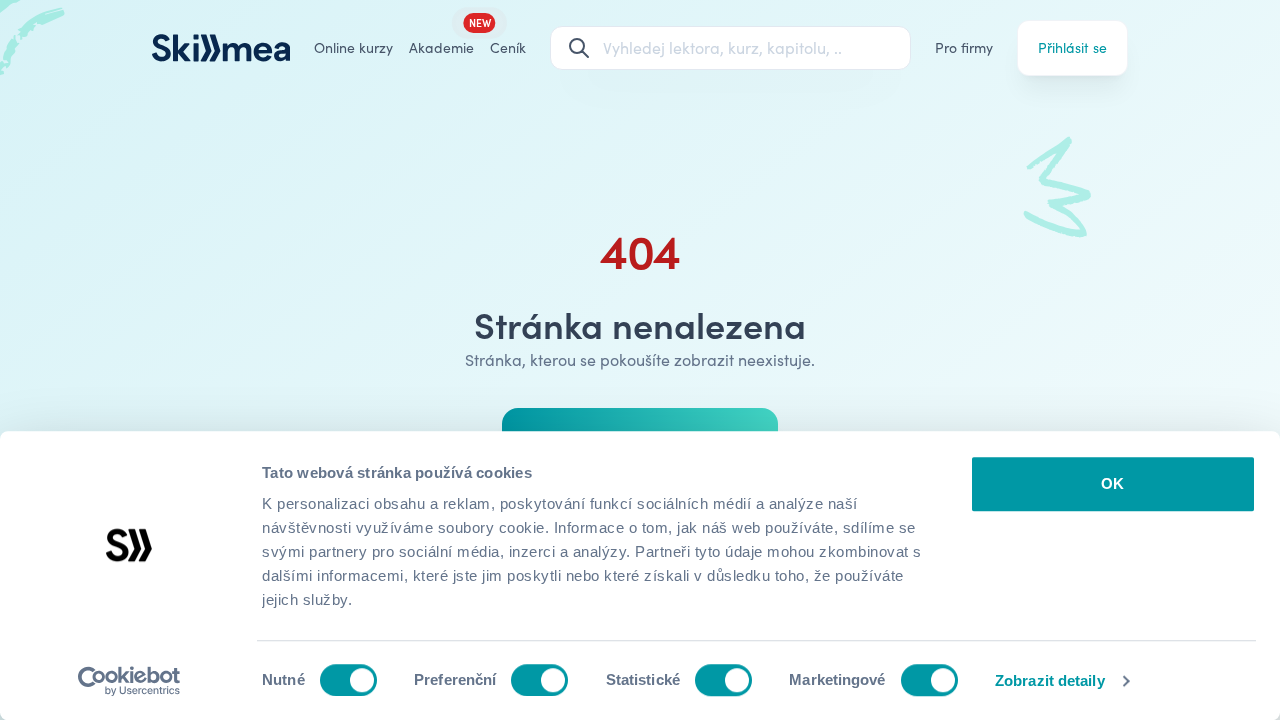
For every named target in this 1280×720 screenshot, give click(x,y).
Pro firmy (964, 47)
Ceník (508, 47)
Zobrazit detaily (1050, 680)
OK (1112, 483)
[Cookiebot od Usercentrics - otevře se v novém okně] (129, 681)
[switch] (539, 680)
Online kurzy (353, 47)
